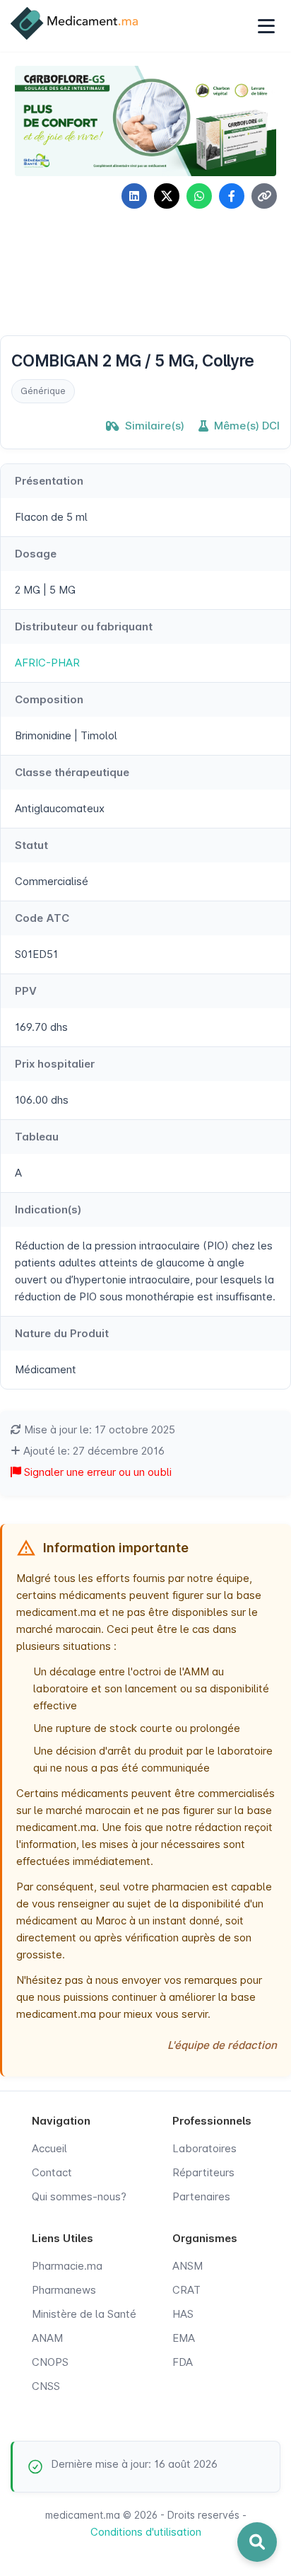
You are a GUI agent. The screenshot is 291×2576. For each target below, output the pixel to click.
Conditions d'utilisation (146, 2532)
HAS (183, 2314)
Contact (52, 2172)
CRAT (186, 2290)
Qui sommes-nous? (79, 2196)
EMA (184, 2338)
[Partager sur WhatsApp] (199, 196)
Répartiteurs (203, 2172)
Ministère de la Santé (84, 2314)
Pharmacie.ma (67, 2266)
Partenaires (201, 2196)
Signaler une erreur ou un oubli (96, 1472)
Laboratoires (204, 2148)
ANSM (188, 2266)
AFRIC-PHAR (47, 663)
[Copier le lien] (264, 196)
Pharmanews (64, 2290)
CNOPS (50, 2362)
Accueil (49, 2148)
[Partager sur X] (167, 196)
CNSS (46, 2386)
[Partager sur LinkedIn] (134, 196)
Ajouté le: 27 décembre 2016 (93, 1451)
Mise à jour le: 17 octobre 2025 (98, 1429)
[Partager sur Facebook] (232, 196)
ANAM (47, 2338)
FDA (183, 2362)
